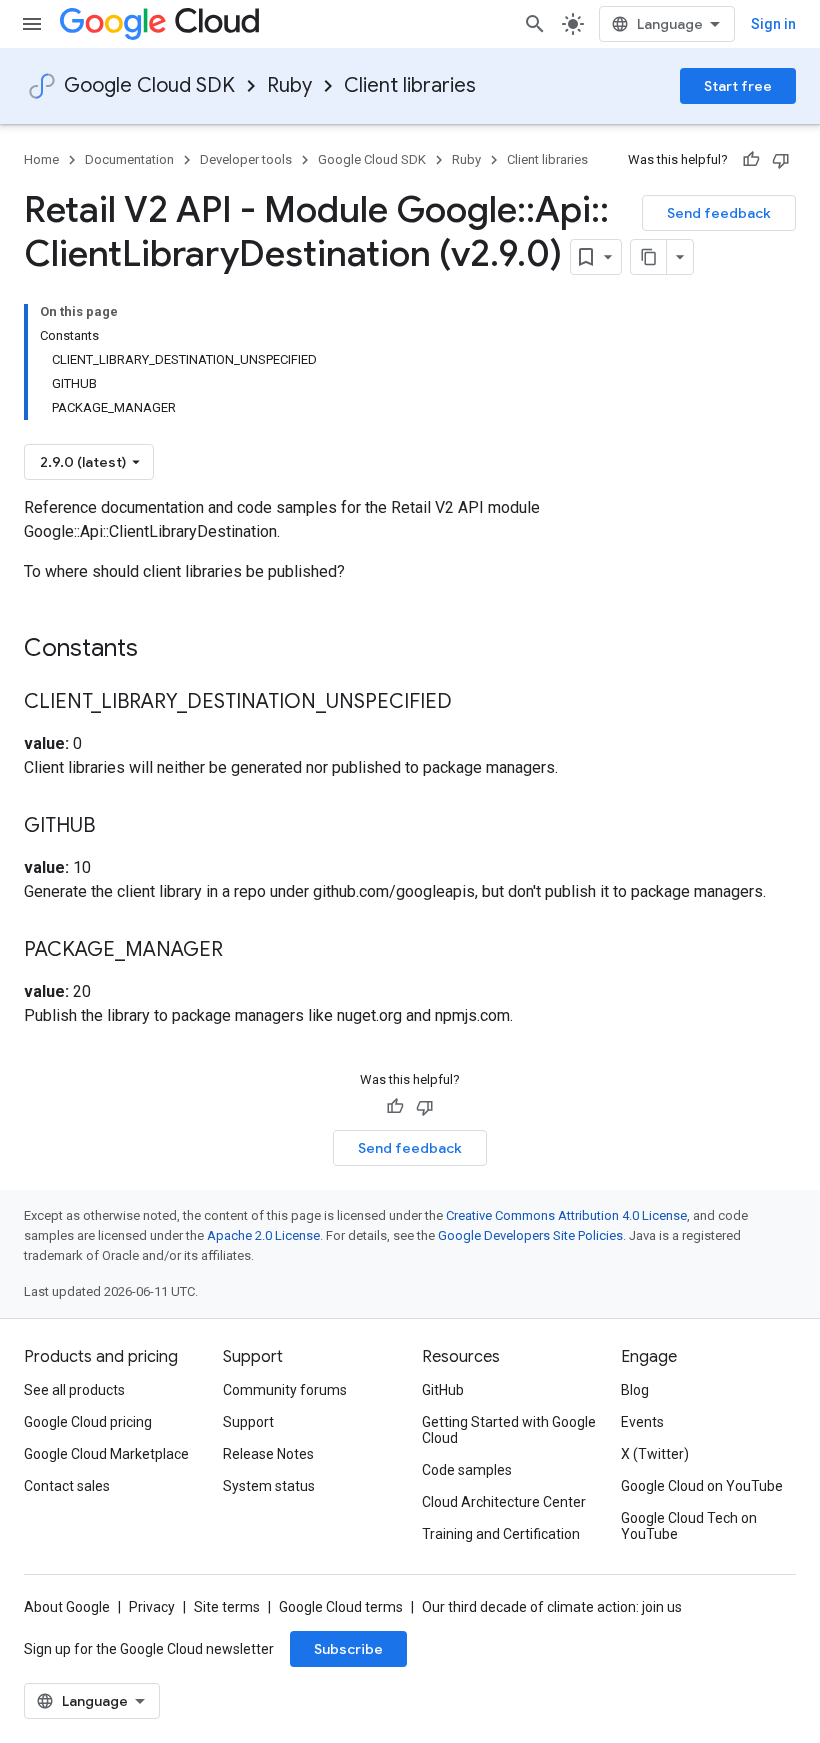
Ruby (289, 85)
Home (41, 159)
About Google (67, 1607)
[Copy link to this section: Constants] (164, 650)
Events (642, 1422)
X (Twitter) (655, 1454)
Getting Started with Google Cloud (509, 1430)
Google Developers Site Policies (530, 1235)
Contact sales (67, 1486)
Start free (738, 86)
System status (269, 1486)
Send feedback (719, 213)
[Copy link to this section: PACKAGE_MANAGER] (243, 951)
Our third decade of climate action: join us (552, 1607)
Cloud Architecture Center (504, 1502)
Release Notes (268, 1454)
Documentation (129, 159)
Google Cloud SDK (149, 85)
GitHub (443, 1390)
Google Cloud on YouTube (702, 1486)
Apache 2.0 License (263, 1235)
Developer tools (246, 159)
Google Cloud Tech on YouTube (689, 1526)
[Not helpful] (781, 160)
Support (248, 1422)
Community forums (285, 1390)
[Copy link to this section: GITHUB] (115, 827)
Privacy (152, 1607)
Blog (635, 1390)
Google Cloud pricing (88, 1422)
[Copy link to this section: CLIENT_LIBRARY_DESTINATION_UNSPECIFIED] (472, 703)
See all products (74, 1390)
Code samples (467, 1470)
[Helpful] (751, 160)
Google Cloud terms (341, 1607)
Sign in (773, 24)
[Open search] (535, 24)
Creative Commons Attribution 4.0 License (566, 1215)
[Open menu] (32, 24)
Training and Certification (501, 1534)
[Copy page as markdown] (649, 257)
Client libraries (410, 85)
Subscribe (348, 1649)
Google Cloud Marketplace (106, 1454)
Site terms (227, 1607)
